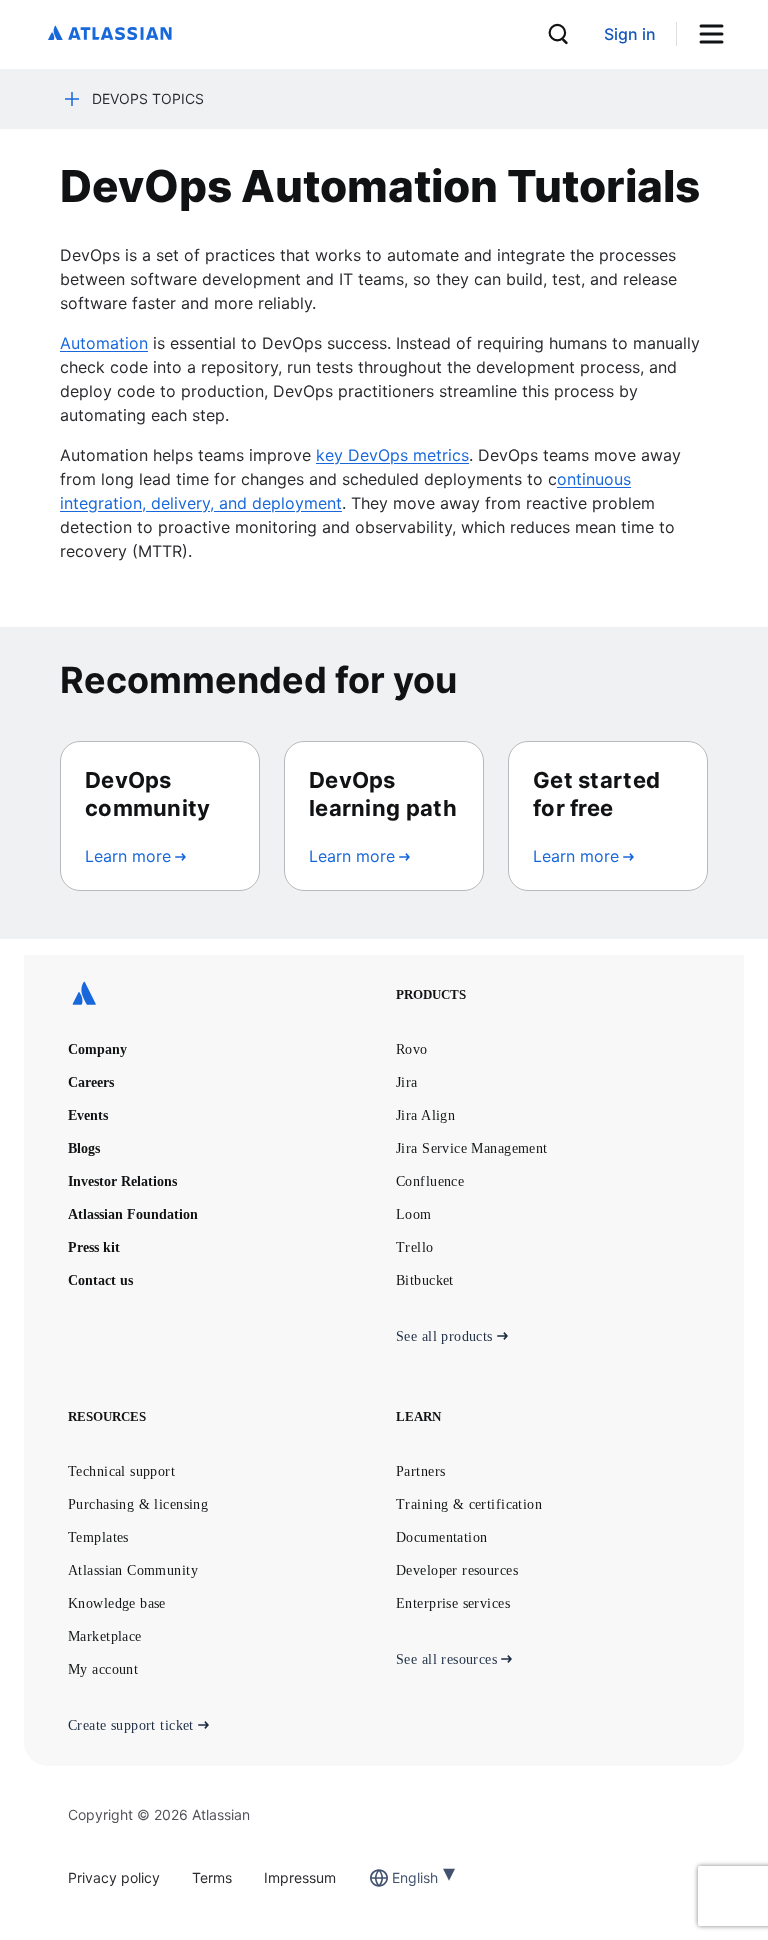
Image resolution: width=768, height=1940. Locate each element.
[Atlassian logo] (110, 34)
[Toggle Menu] (718, 34)
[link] (630, 34)
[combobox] (394, 1877)
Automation (104, 343)
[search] (558, 34)
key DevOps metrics (392, 455)
